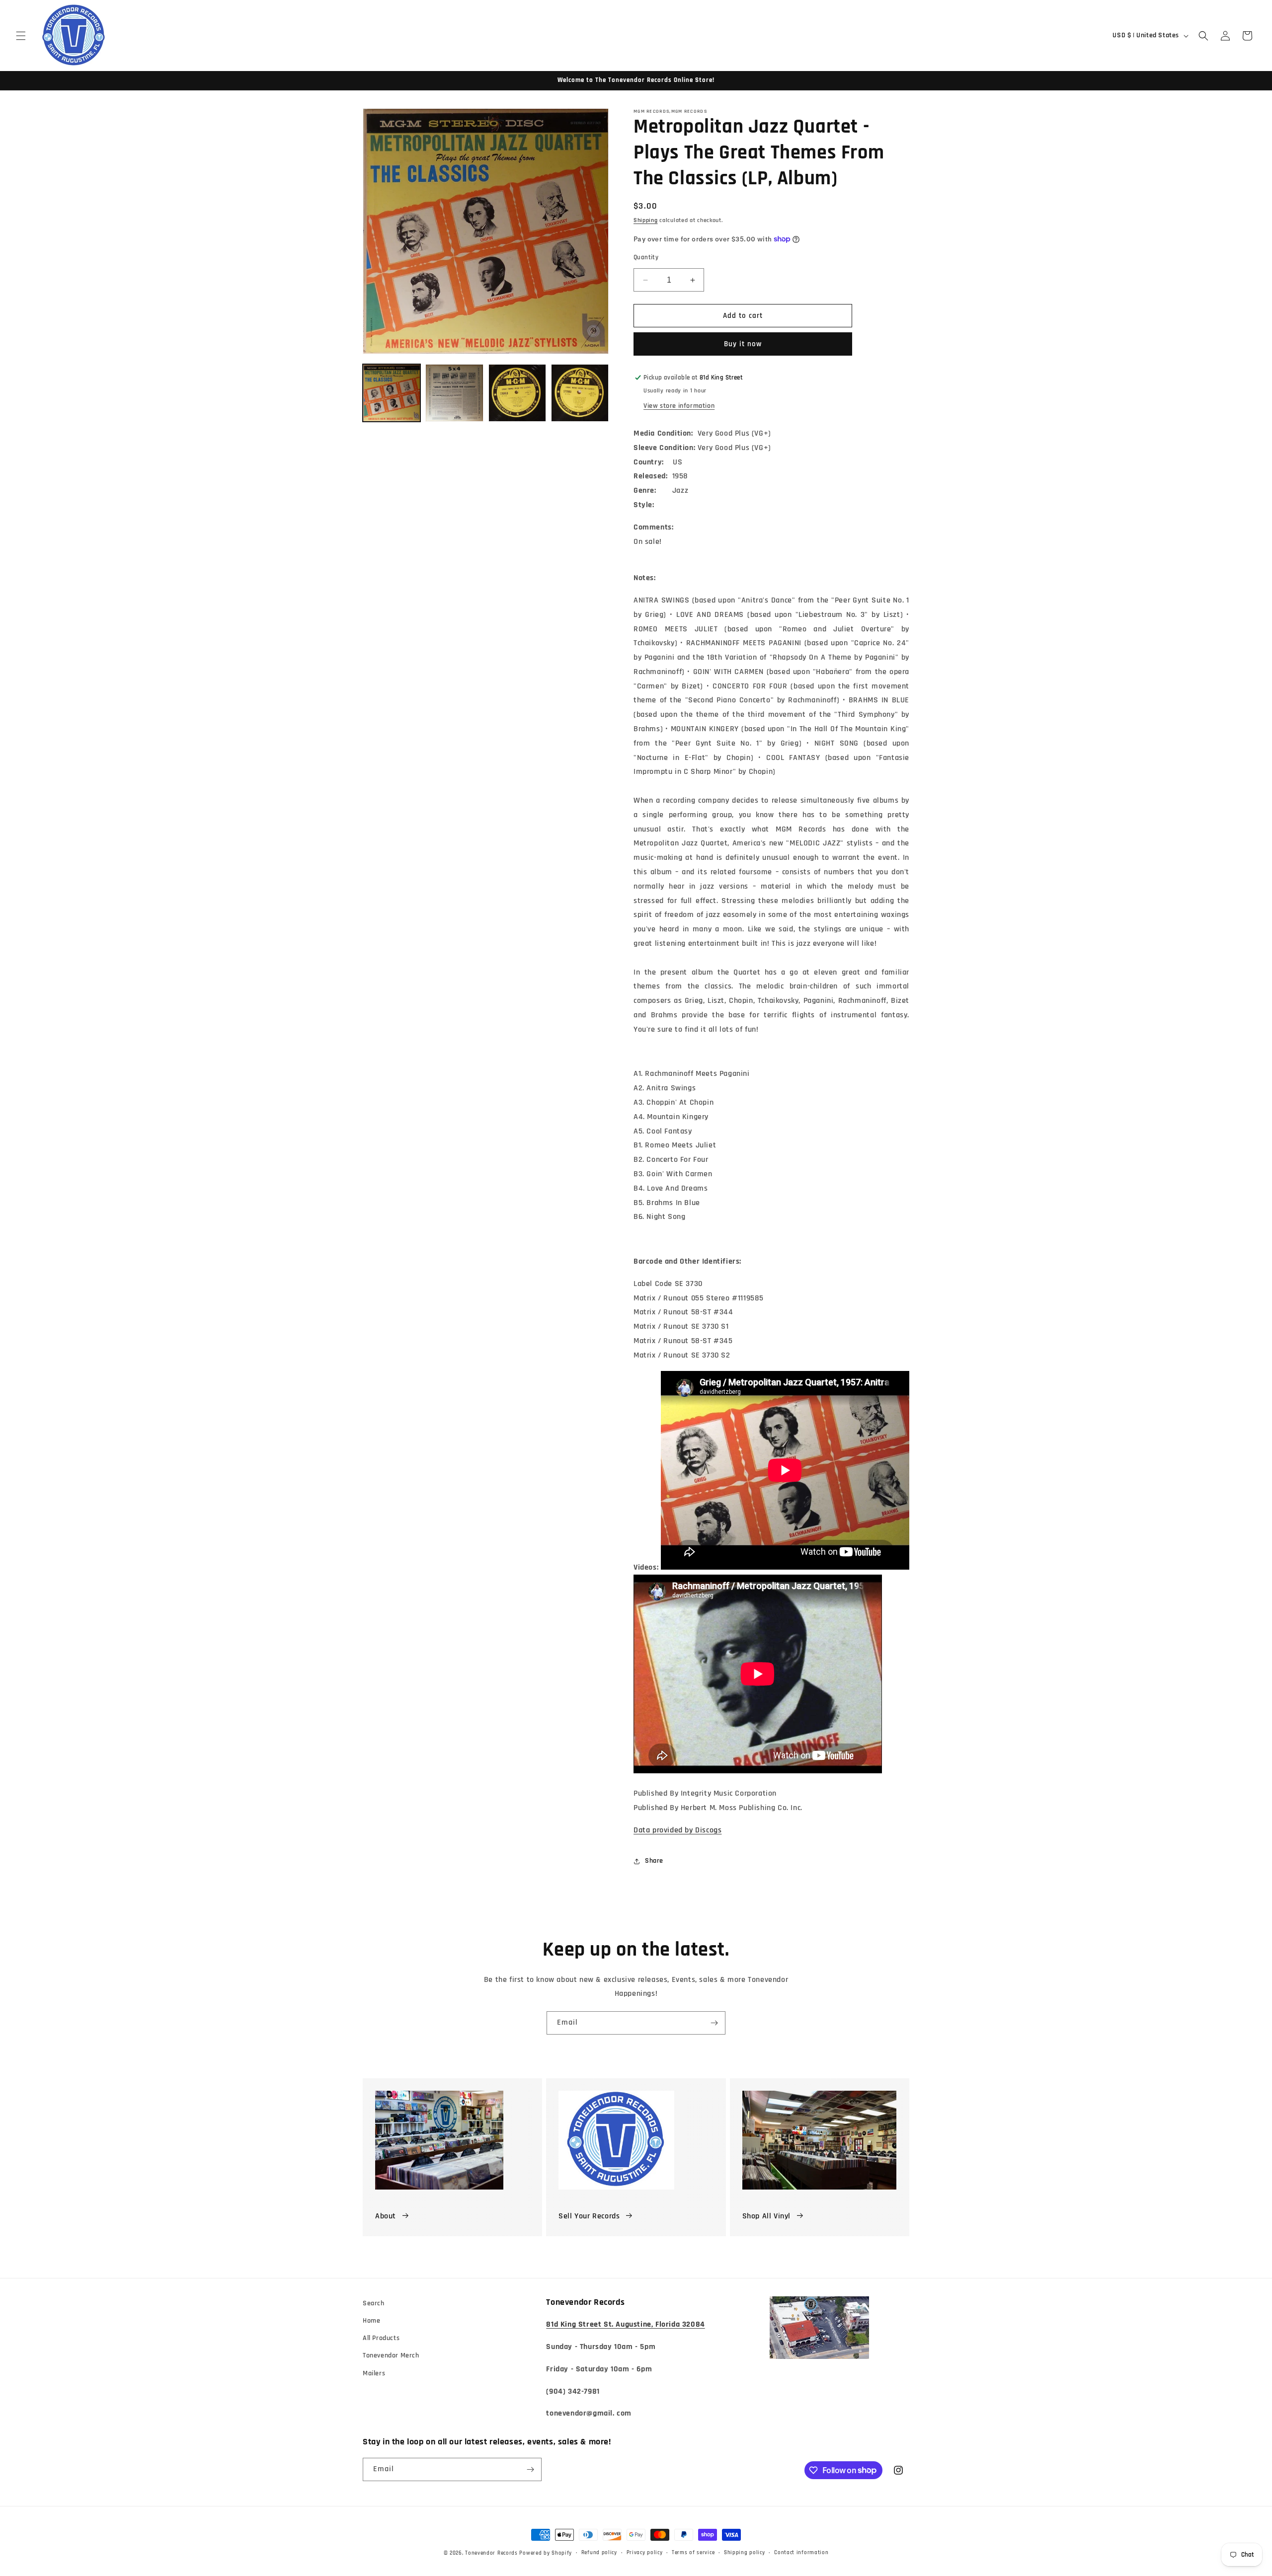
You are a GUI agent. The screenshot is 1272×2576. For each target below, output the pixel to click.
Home (371, 2321)
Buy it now (743, 344)
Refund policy (599, 2553)
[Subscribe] (714, 2023)
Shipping (646, 220)
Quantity (646, 257)
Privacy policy (645, 2553)
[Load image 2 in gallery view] (454, 393)
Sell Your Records (589, 2216)
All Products (381, 2338)
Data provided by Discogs (677, 1830)
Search (374, 2303)
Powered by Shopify (546, 2553)
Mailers (374, 2373)
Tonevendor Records (491, 2553)
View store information (679, 406)
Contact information (801, 2553)
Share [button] (654, 1861)
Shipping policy (745, 2553)
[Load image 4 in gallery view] (580, 393)
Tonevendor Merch (391, 2355)
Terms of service (693, 2553)
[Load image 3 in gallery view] (517, 393)
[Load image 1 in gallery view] (392, 393)
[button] (21, 36)
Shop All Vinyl (766, 2216)
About (386, 2216)
